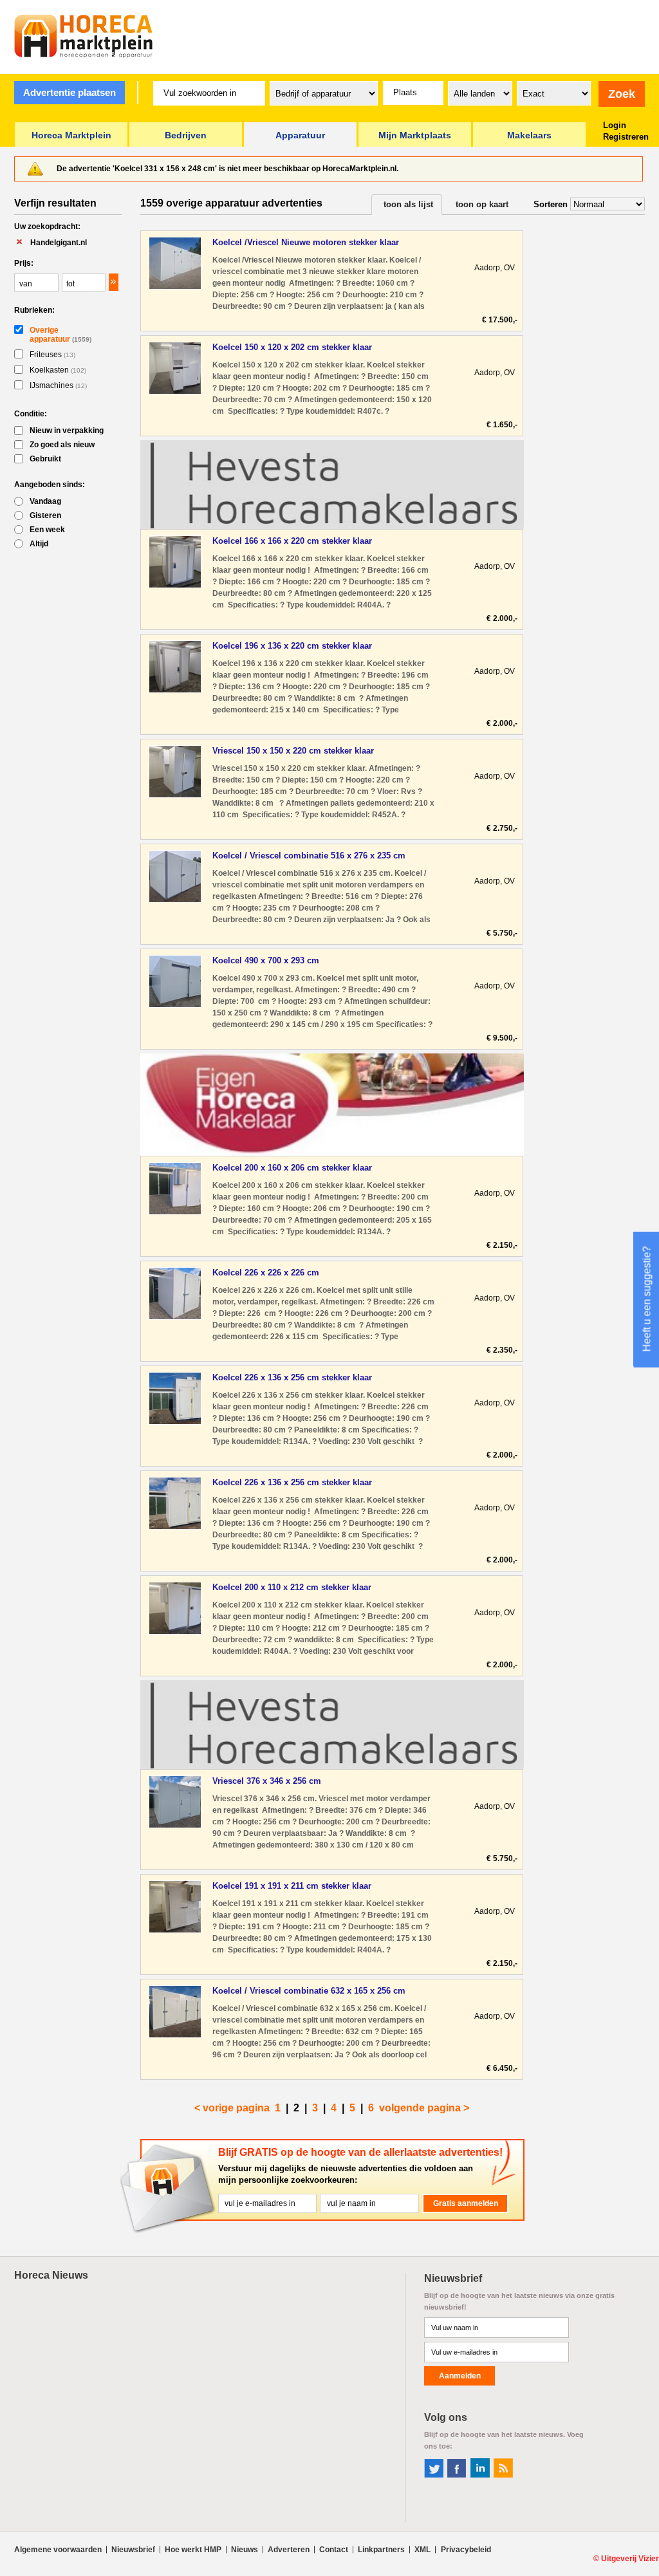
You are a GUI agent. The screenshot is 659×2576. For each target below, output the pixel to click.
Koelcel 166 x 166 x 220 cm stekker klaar (292, 541)
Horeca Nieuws (51, 2275)
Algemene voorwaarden (58, 2550)
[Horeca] (84, 36)
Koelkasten (58, 370)
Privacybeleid (466, 2550)
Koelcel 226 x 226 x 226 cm (266, 1273)
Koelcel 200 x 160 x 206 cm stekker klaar (292, 1168)
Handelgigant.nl (59, 243)
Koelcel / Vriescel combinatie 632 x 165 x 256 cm (309, 1991)
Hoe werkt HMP (193, 2550)
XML (422, 2550)
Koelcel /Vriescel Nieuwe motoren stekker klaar (306, 242)
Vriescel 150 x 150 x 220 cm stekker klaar (293, 751)
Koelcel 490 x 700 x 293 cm (266, 960)
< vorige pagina (232, 2108)
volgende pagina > (424, 2108)
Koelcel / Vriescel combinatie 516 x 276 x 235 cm (309, 856)
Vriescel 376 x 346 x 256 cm (267, 1781)
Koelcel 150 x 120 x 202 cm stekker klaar (292, 347)
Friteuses (52, 355)
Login (615, 125)
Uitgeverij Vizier (630, 2559)
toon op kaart (482, 204)
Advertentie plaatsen (70, 92)
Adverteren (289, 2550)
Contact (334, 2550)
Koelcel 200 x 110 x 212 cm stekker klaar (292, 1587)
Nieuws (245, 2550)
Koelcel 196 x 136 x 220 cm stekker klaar (292, 646)
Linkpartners (381, 2550)
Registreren (626, 137)
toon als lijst (408, 204)
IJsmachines (58, 385)
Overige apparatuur (60, 335)
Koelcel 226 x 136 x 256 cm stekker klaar (292, 1377)
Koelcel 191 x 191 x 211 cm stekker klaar (292, 1886)
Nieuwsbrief (133, 2550)
